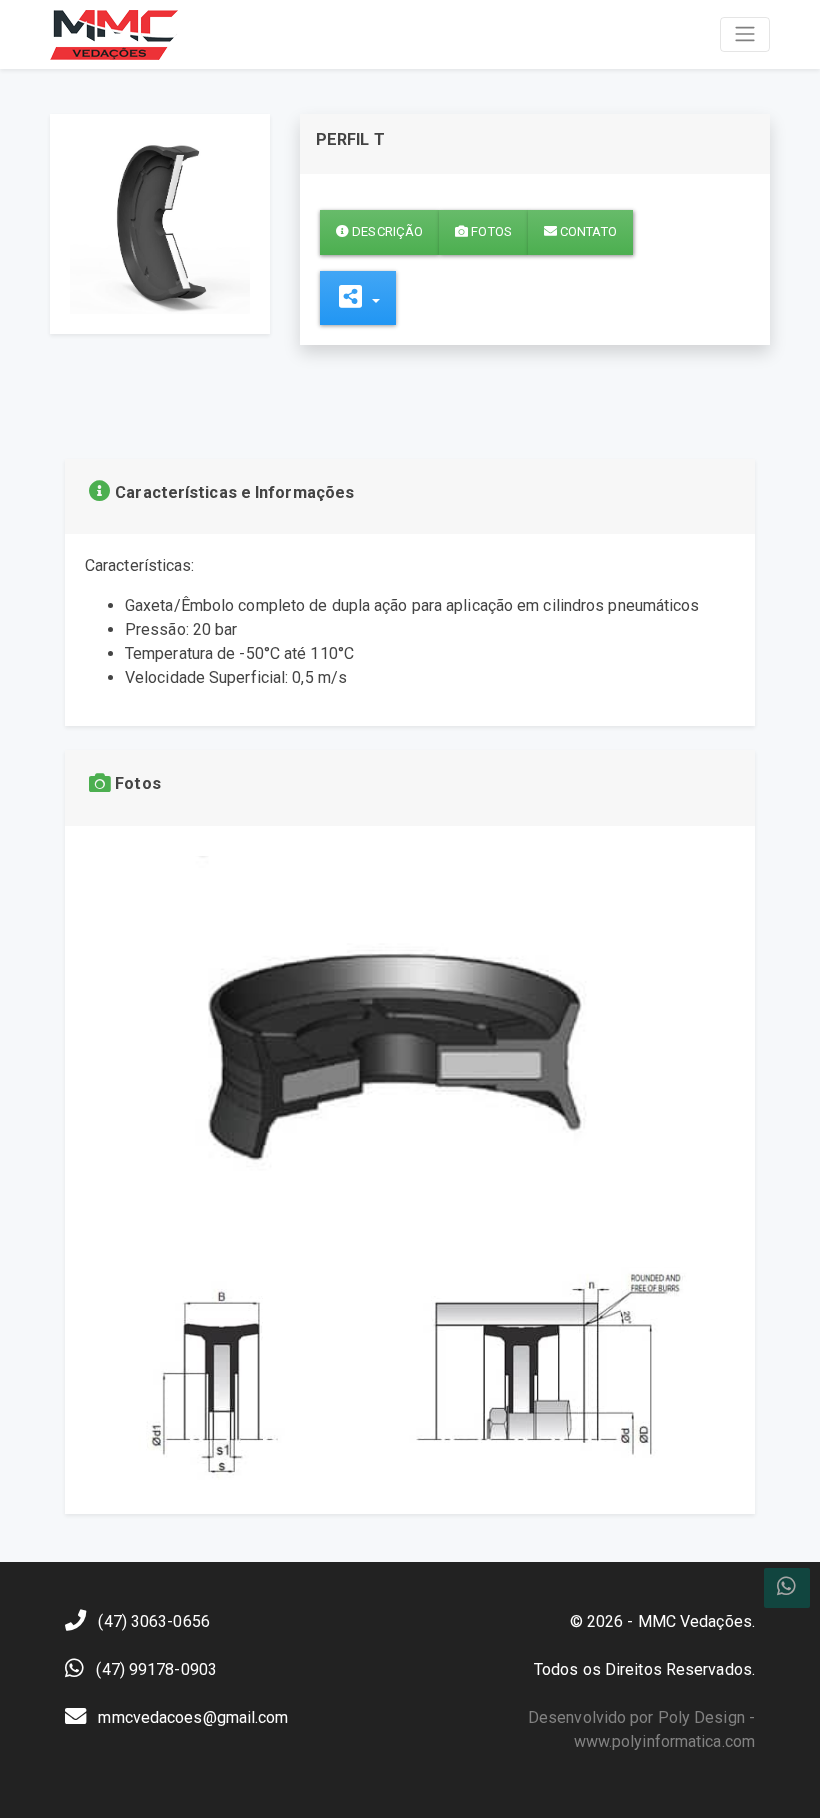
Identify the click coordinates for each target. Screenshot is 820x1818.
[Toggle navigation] (745, 34)
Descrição (386, 231)
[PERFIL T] (160, 222)
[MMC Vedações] (114, 34)
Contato (587, 231)
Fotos (490, 231)
